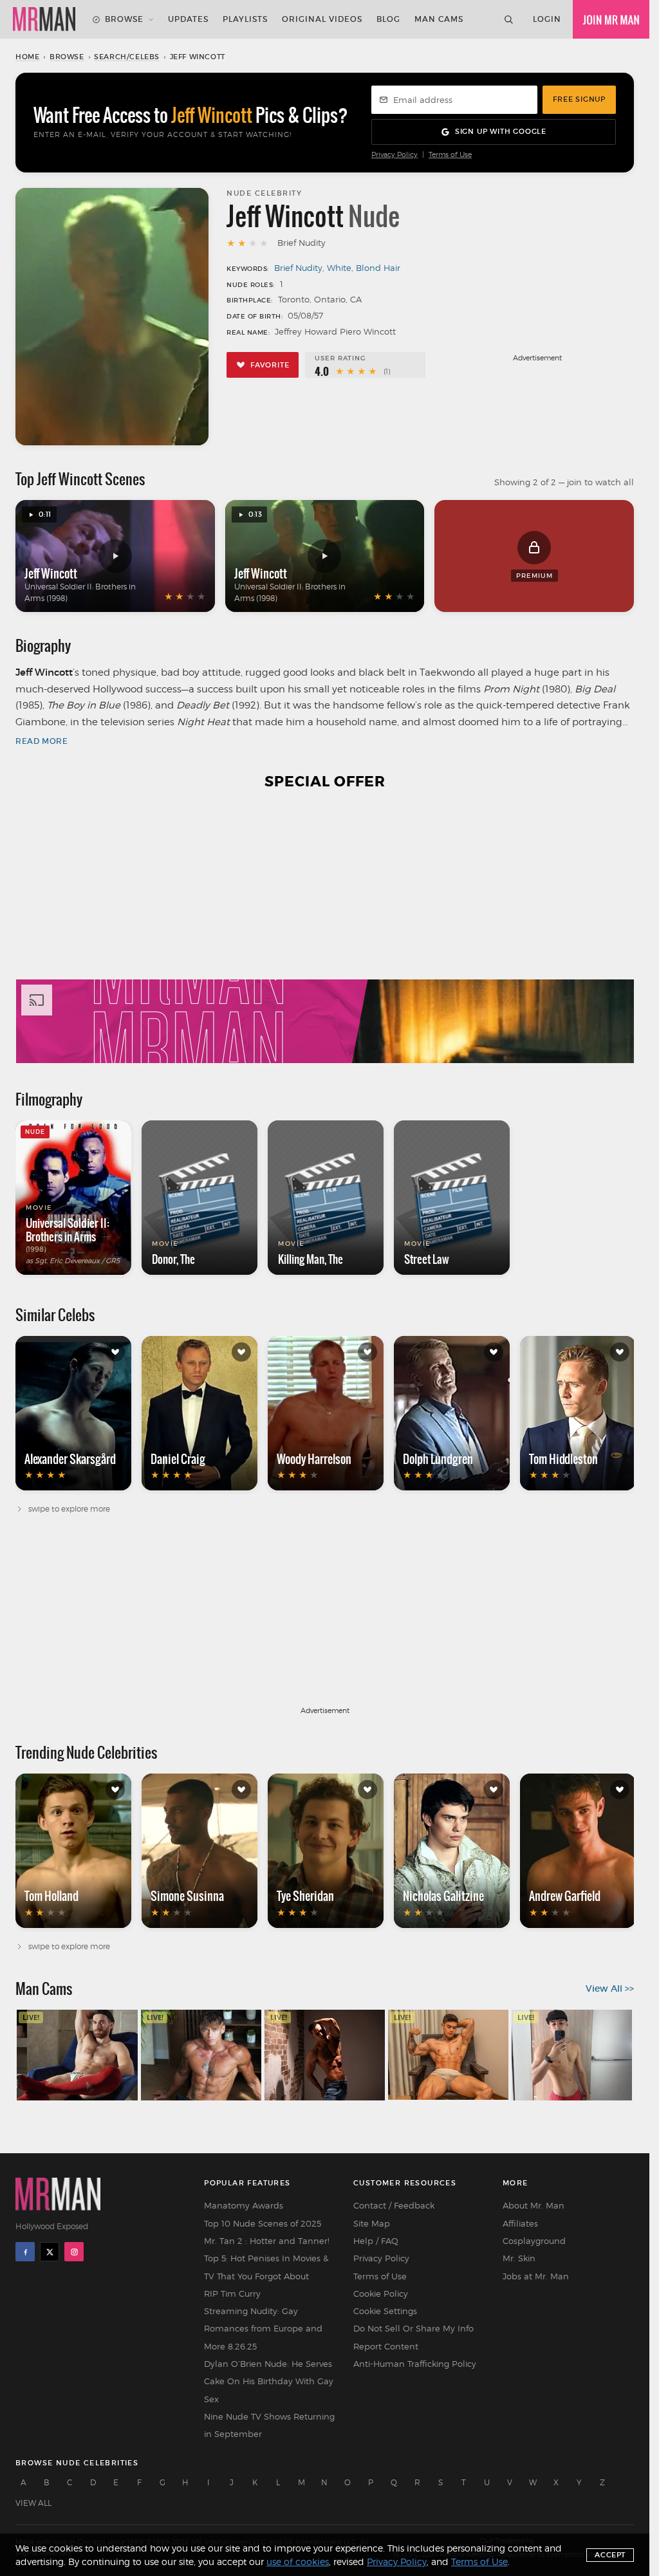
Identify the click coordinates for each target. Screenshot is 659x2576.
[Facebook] (25, 2252)
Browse (124, 19)
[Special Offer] (325, 934)
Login (547, 19)
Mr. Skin (519, 2258)
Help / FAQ (376, 2241)
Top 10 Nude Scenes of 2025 (263, 2223)
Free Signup (579, 99)
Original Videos (322, 19)
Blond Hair (378, 268)
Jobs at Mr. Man (536, 2276)
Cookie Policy (381, 2293)
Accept (610, 2555)
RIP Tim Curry (232, 2293)
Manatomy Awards (244, 2205)
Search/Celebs (127, 57)
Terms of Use (450, 155)
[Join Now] (611, 19)
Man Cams (439, 19)
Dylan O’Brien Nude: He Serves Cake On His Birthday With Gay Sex (269, 2381)
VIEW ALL (33, 2503)
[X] (50, 2252)
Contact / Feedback (394, 2205)
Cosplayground (534, 2241)
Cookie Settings (385, 2311)
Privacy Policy (394, 155)
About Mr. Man (534, 2205)
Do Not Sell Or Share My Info (413, 2328)
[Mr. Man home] (44, 19)
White (339, 268)
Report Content (386, 2346)
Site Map (372, 2223)
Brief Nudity (298, 268)
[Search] (508, 19)
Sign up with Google (501, 131)
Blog (388, 19)
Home (27, 57)
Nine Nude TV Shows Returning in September (269, 2425)
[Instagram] (74, 2252)
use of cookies (298, 2562)
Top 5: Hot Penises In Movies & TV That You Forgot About (266, 2267)
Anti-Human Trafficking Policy (415, 2364)
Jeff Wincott (51, 573)
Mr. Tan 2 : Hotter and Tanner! (267, 2241)
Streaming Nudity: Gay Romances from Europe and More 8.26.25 (263, 2329)
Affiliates (520, 2223)
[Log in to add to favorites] (115, 1352)
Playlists (245, 19)
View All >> (610, 1988)
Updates (188, 19)
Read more (42, 741)
